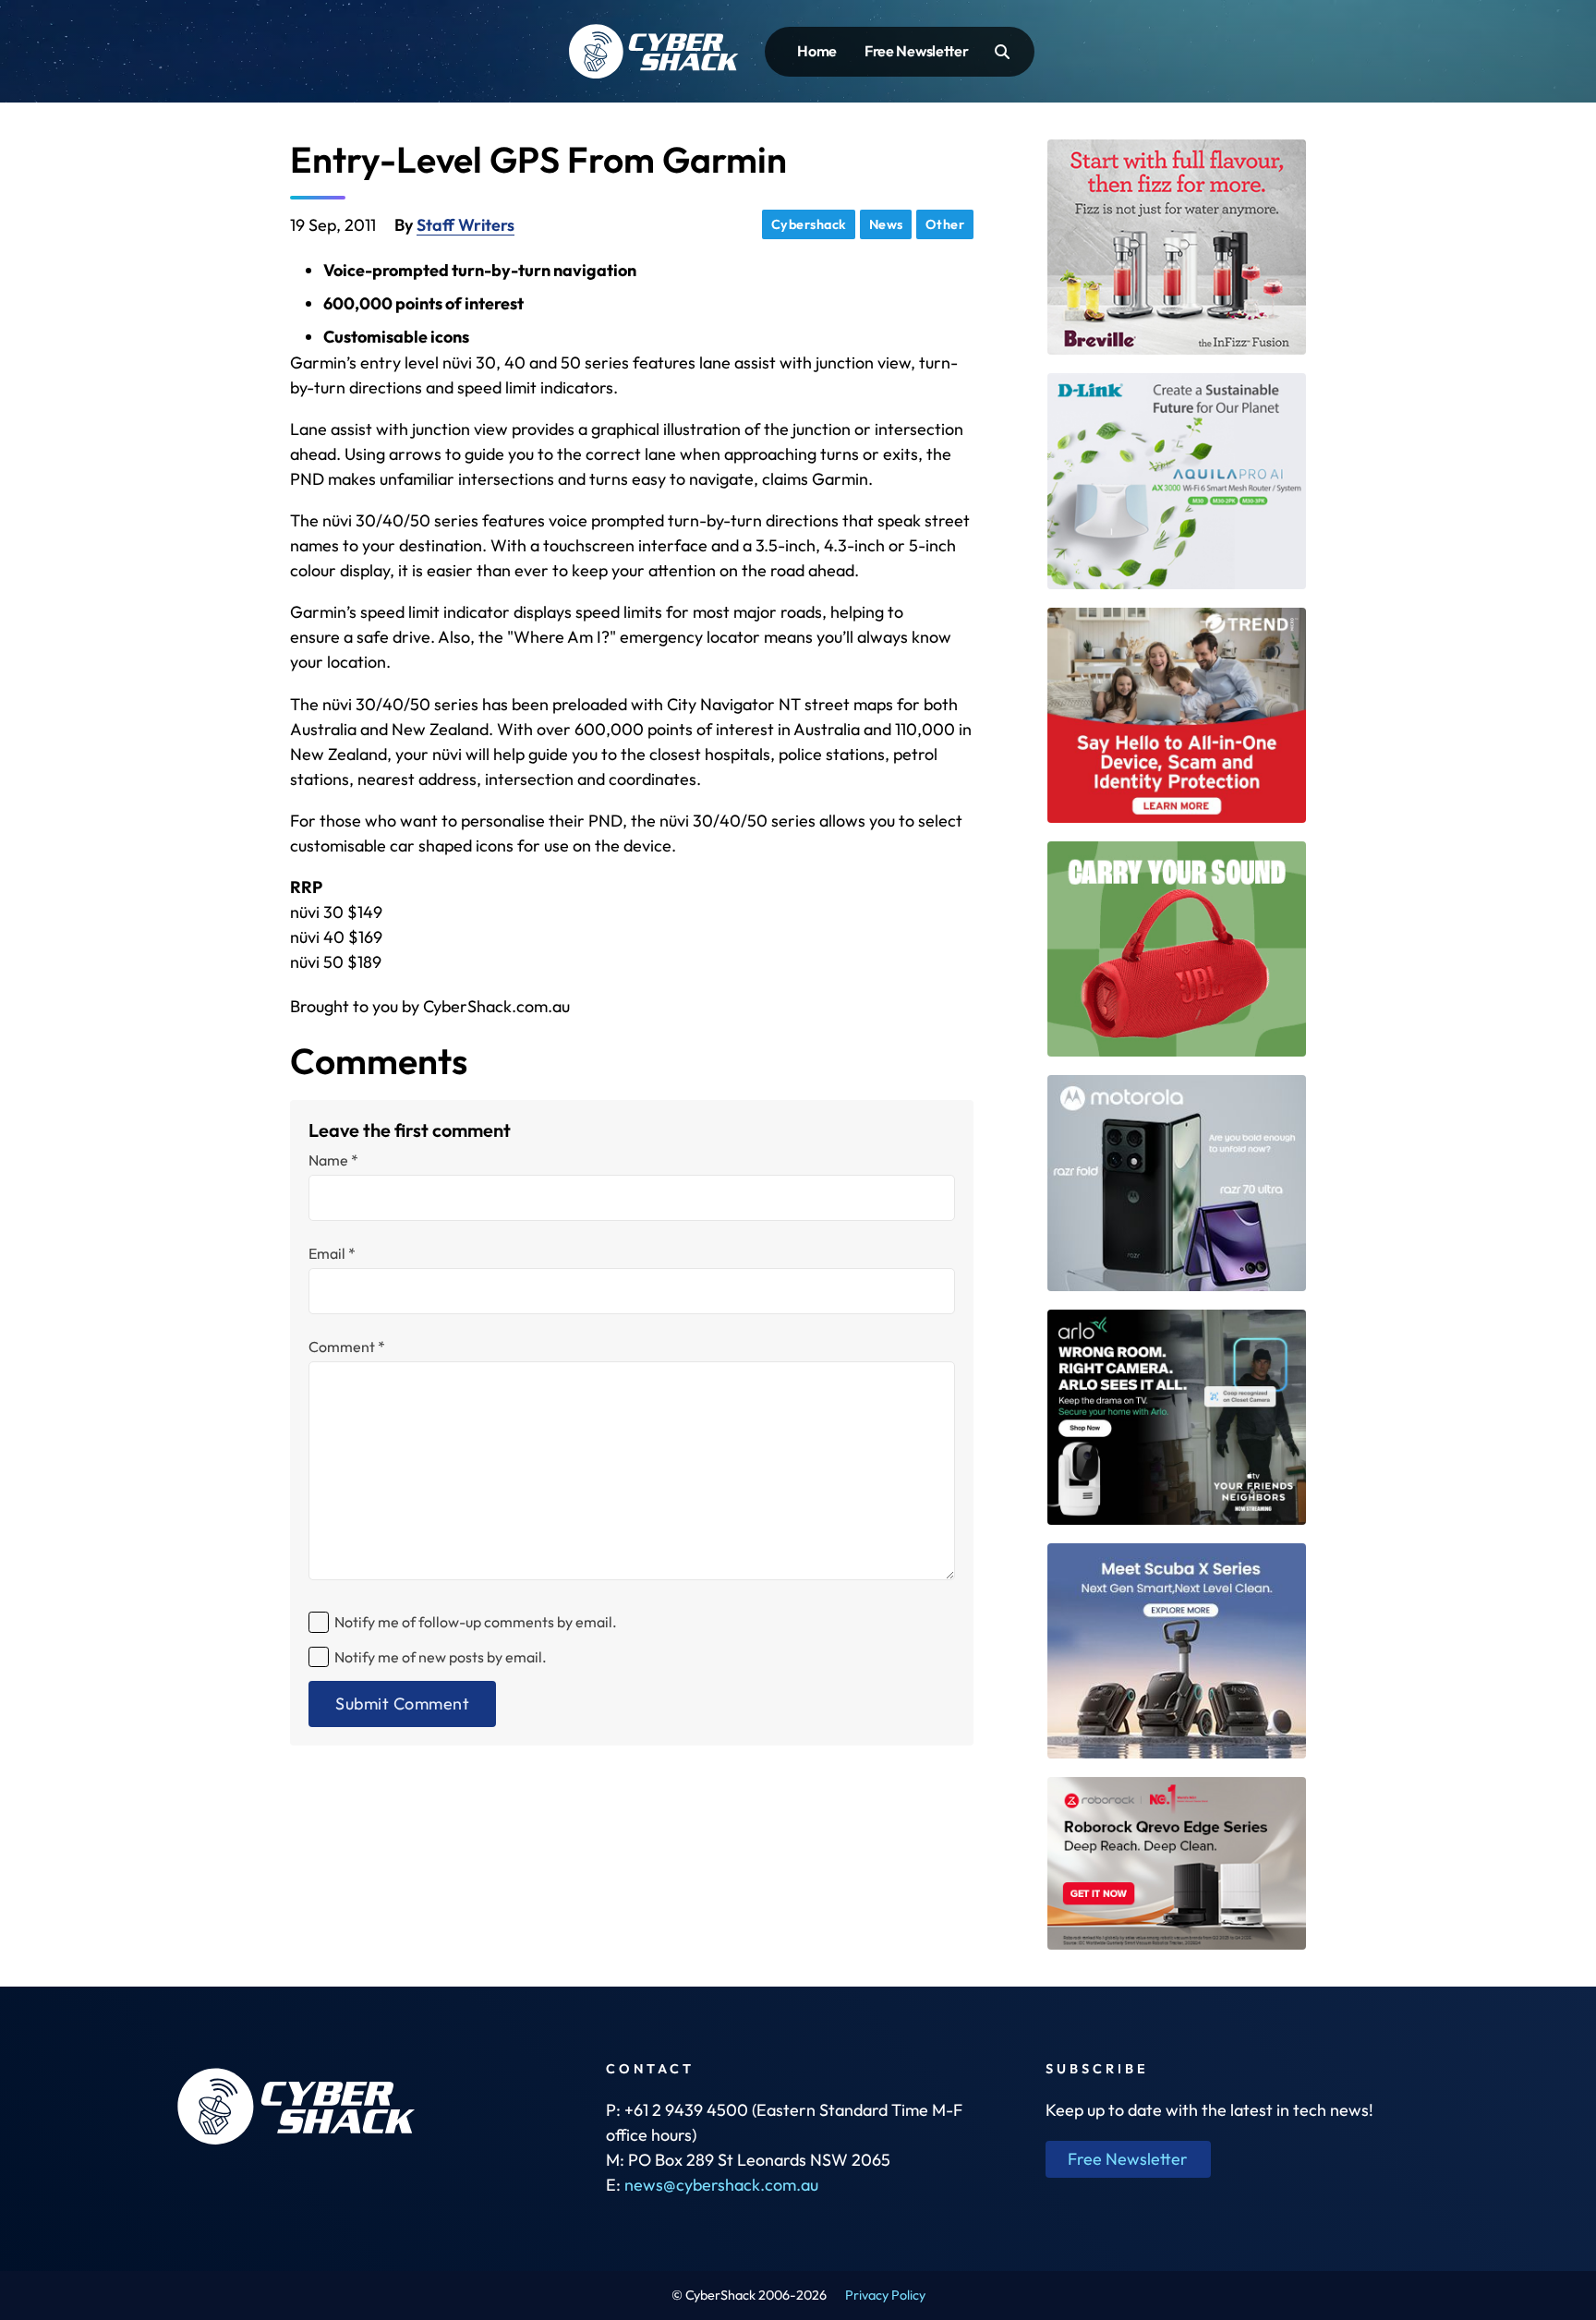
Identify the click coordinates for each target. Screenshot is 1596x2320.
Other (945, 224)
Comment (347, 1347)
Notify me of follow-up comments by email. (476, 1622)
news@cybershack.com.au (721, 2185)
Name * (333, 1160)
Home (817, 51)
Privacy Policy (885, 2295)
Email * (332, 1253)
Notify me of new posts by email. (441, 1657)
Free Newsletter (917, 51)
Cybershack (809, 224)
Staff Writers (465, 225)
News (886, 224)
